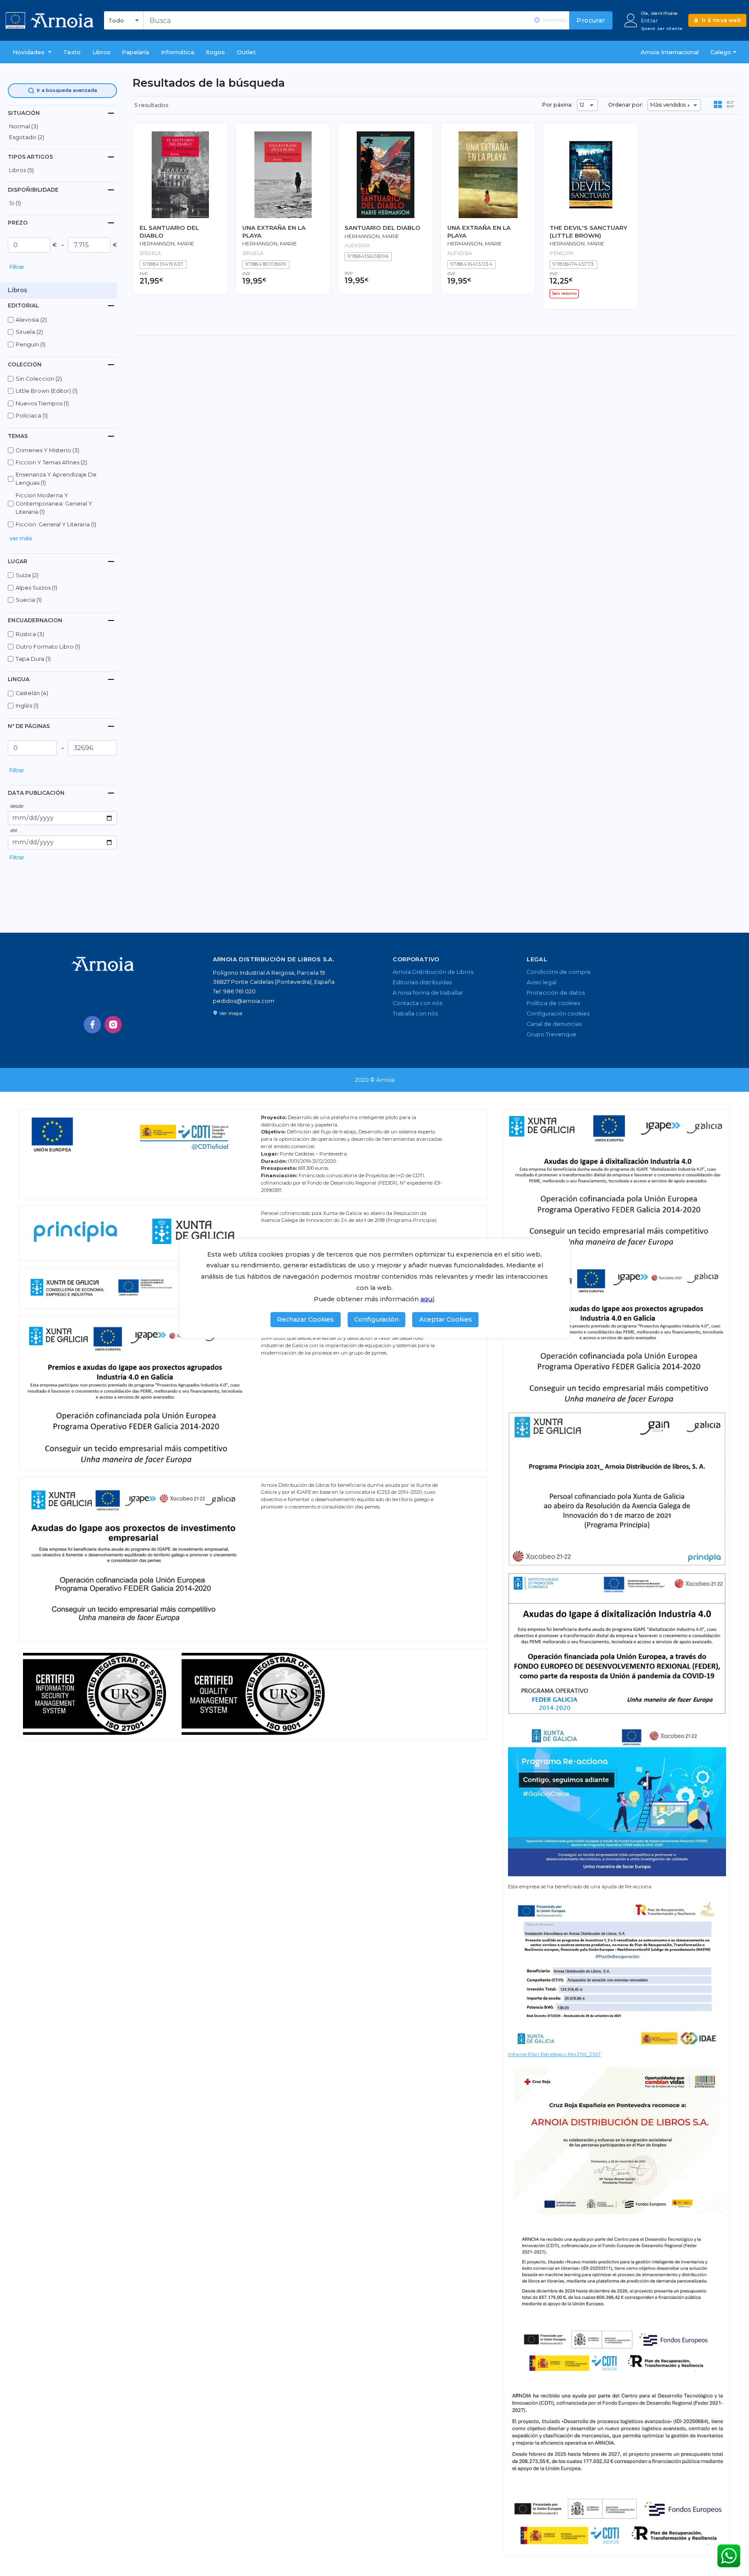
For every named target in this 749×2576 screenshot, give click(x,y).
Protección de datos (556, 993)
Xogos (215, 52)
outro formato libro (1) (48, 647)
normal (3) (24, 126)
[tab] (62, 113)
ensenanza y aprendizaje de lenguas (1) (56, 479)
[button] (32, 52)
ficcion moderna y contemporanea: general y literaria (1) (54, 504)
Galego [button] (721, 52)
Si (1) (15, 203)
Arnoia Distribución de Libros (433, 972)
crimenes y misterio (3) (47, 450)
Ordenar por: (626, 105)
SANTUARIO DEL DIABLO (383, 228)
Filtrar (17, 267)
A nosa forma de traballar (428, 993)
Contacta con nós (417, 1003)
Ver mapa (231, 1013)
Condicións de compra (558, 972)
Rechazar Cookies (305, 1319)
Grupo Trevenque (552, 1034)
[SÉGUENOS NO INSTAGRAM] (113, 1025)
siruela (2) (29, 332)
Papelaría (135, 52)
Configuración (376, 1319)
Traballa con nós (415, 1014)
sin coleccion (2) (39, 379)
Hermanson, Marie (167, 244)
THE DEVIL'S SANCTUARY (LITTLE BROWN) (588, 231)
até (14, 830)
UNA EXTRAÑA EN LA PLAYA (274, 231)
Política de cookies (553, 1003)
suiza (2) (27, 575)
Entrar (650, 21)
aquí (427, 1299)
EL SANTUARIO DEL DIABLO (169, 231)
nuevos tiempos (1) (42, 403)
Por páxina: (557, 105)
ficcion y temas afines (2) (51, 462)
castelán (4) (32, 693)
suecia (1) (29, 600)
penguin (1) (31, 344)
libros (101, 52)
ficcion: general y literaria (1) (56, 524)
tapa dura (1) (33, 659)
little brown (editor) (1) (47, 391)
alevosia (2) (31, 320)
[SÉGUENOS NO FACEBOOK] (92, 1025)
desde (17, 806)
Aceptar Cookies (446, 1319)
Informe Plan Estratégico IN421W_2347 (554, 2054)
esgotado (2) (27, 137)
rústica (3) (30, 634)
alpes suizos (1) (36, 588)
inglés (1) (27, 706)
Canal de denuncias (554, 1024)
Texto (72, 52)
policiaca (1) (32, 416)
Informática (177, 52)
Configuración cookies (558, 1014)
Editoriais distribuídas (422, 982)
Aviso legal (542, 982)
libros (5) (21, 170)
